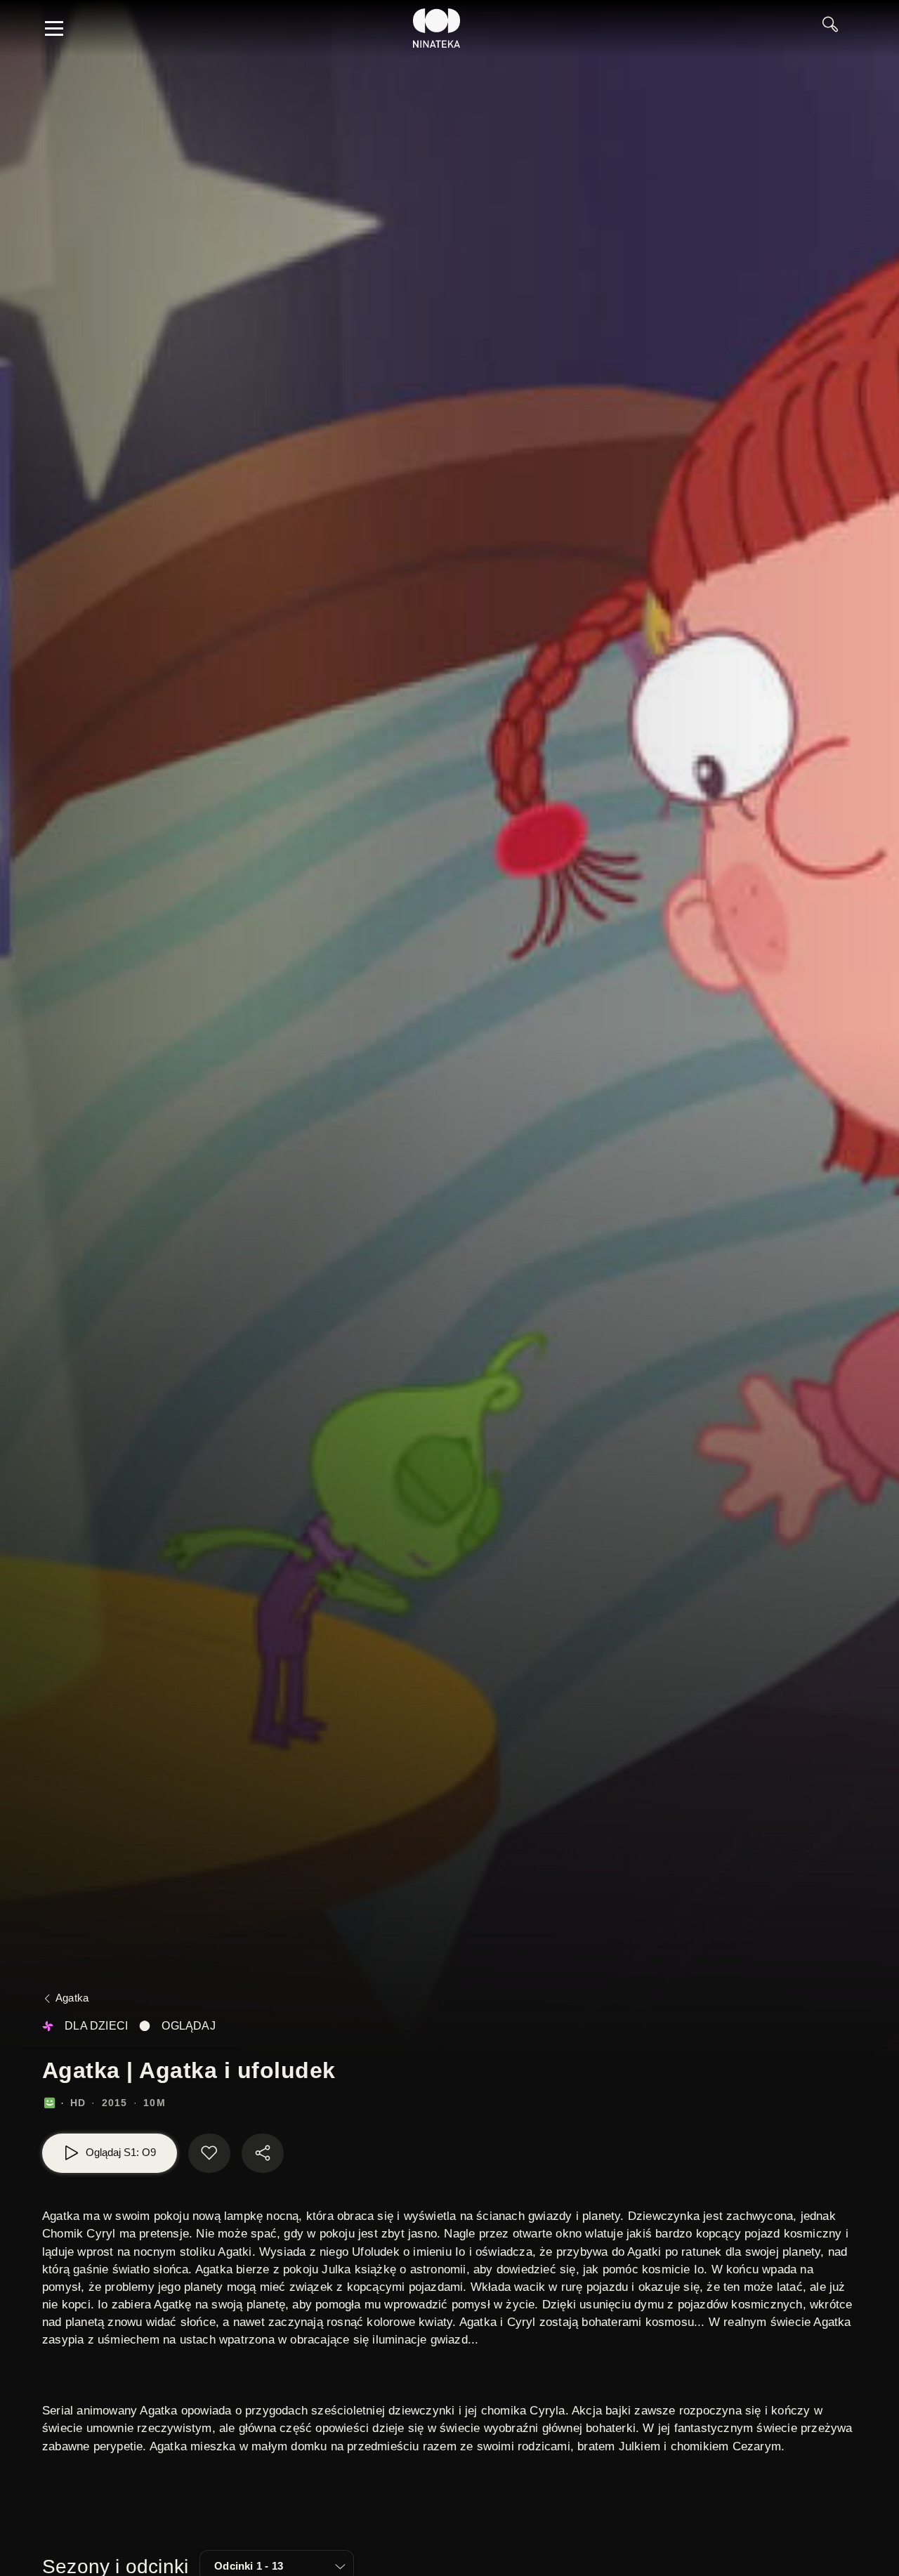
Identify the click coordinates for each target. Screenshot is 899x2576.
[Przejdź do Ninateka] (437, 28)
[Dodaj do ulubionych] (209, 2153)
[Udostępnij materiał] (263, 2153)
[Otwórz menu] (54, 28)
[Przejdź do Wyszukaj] (835, 28)
